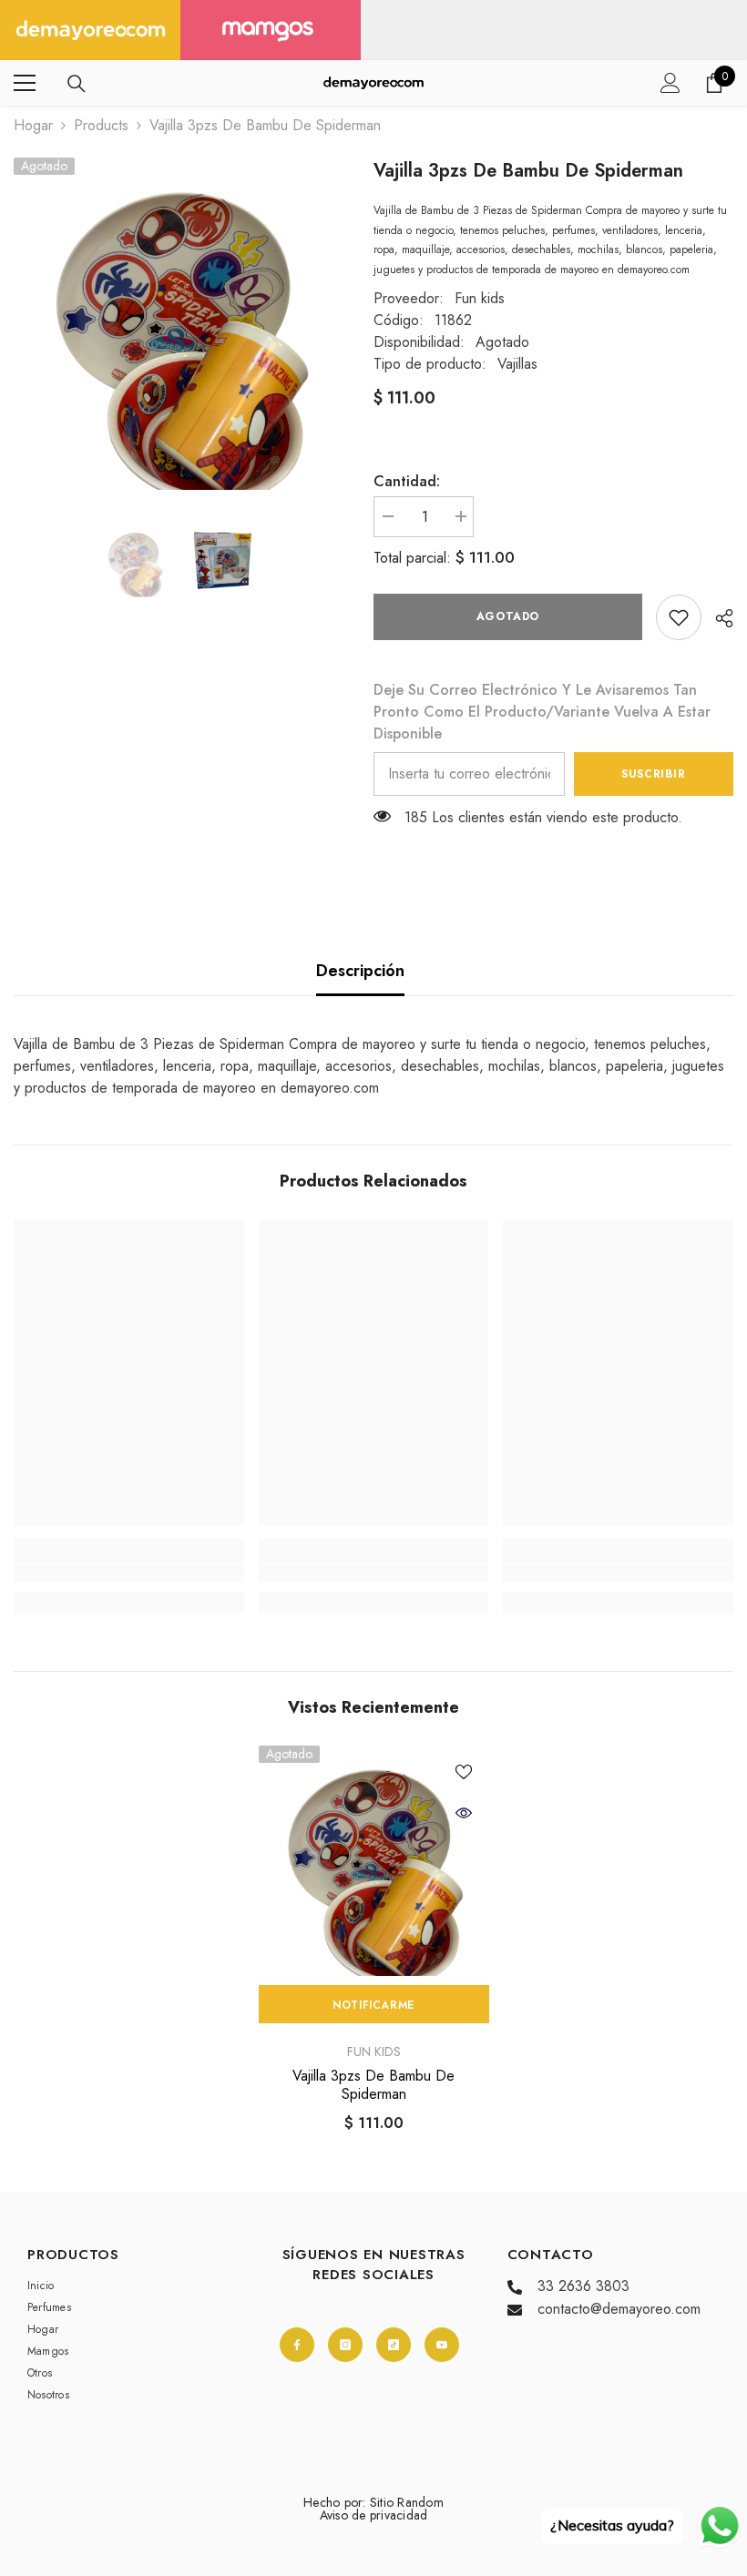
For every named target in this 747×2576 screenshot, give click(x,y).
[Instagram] (345, 2345)
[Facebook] (297, 2345)
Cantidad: (407, 481)
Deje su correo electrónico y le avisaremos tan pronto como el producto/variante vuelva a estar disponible (542, 712)
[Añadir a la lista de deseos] (464, 1771)
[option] (180, 324)
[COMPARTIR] (717, 618)
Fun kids (480, 298)
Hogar (33, 125)
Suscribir (653, 774)
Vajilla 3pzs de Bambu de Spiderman (373, 2085)
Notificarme (373, 2005)
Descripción (360, 971)
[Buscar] (77, 84)
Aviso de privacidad (374, 2515)
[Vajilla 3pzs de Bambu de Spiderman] (374, 1861)
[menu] (25, 83)
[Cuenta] (670, 83)
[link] (679, 617)
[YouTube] (442, 2345)
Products (101, 125)
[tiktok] (394, 2345)
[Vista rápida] (464, 1813)
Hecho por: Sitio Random (373, 2502)
